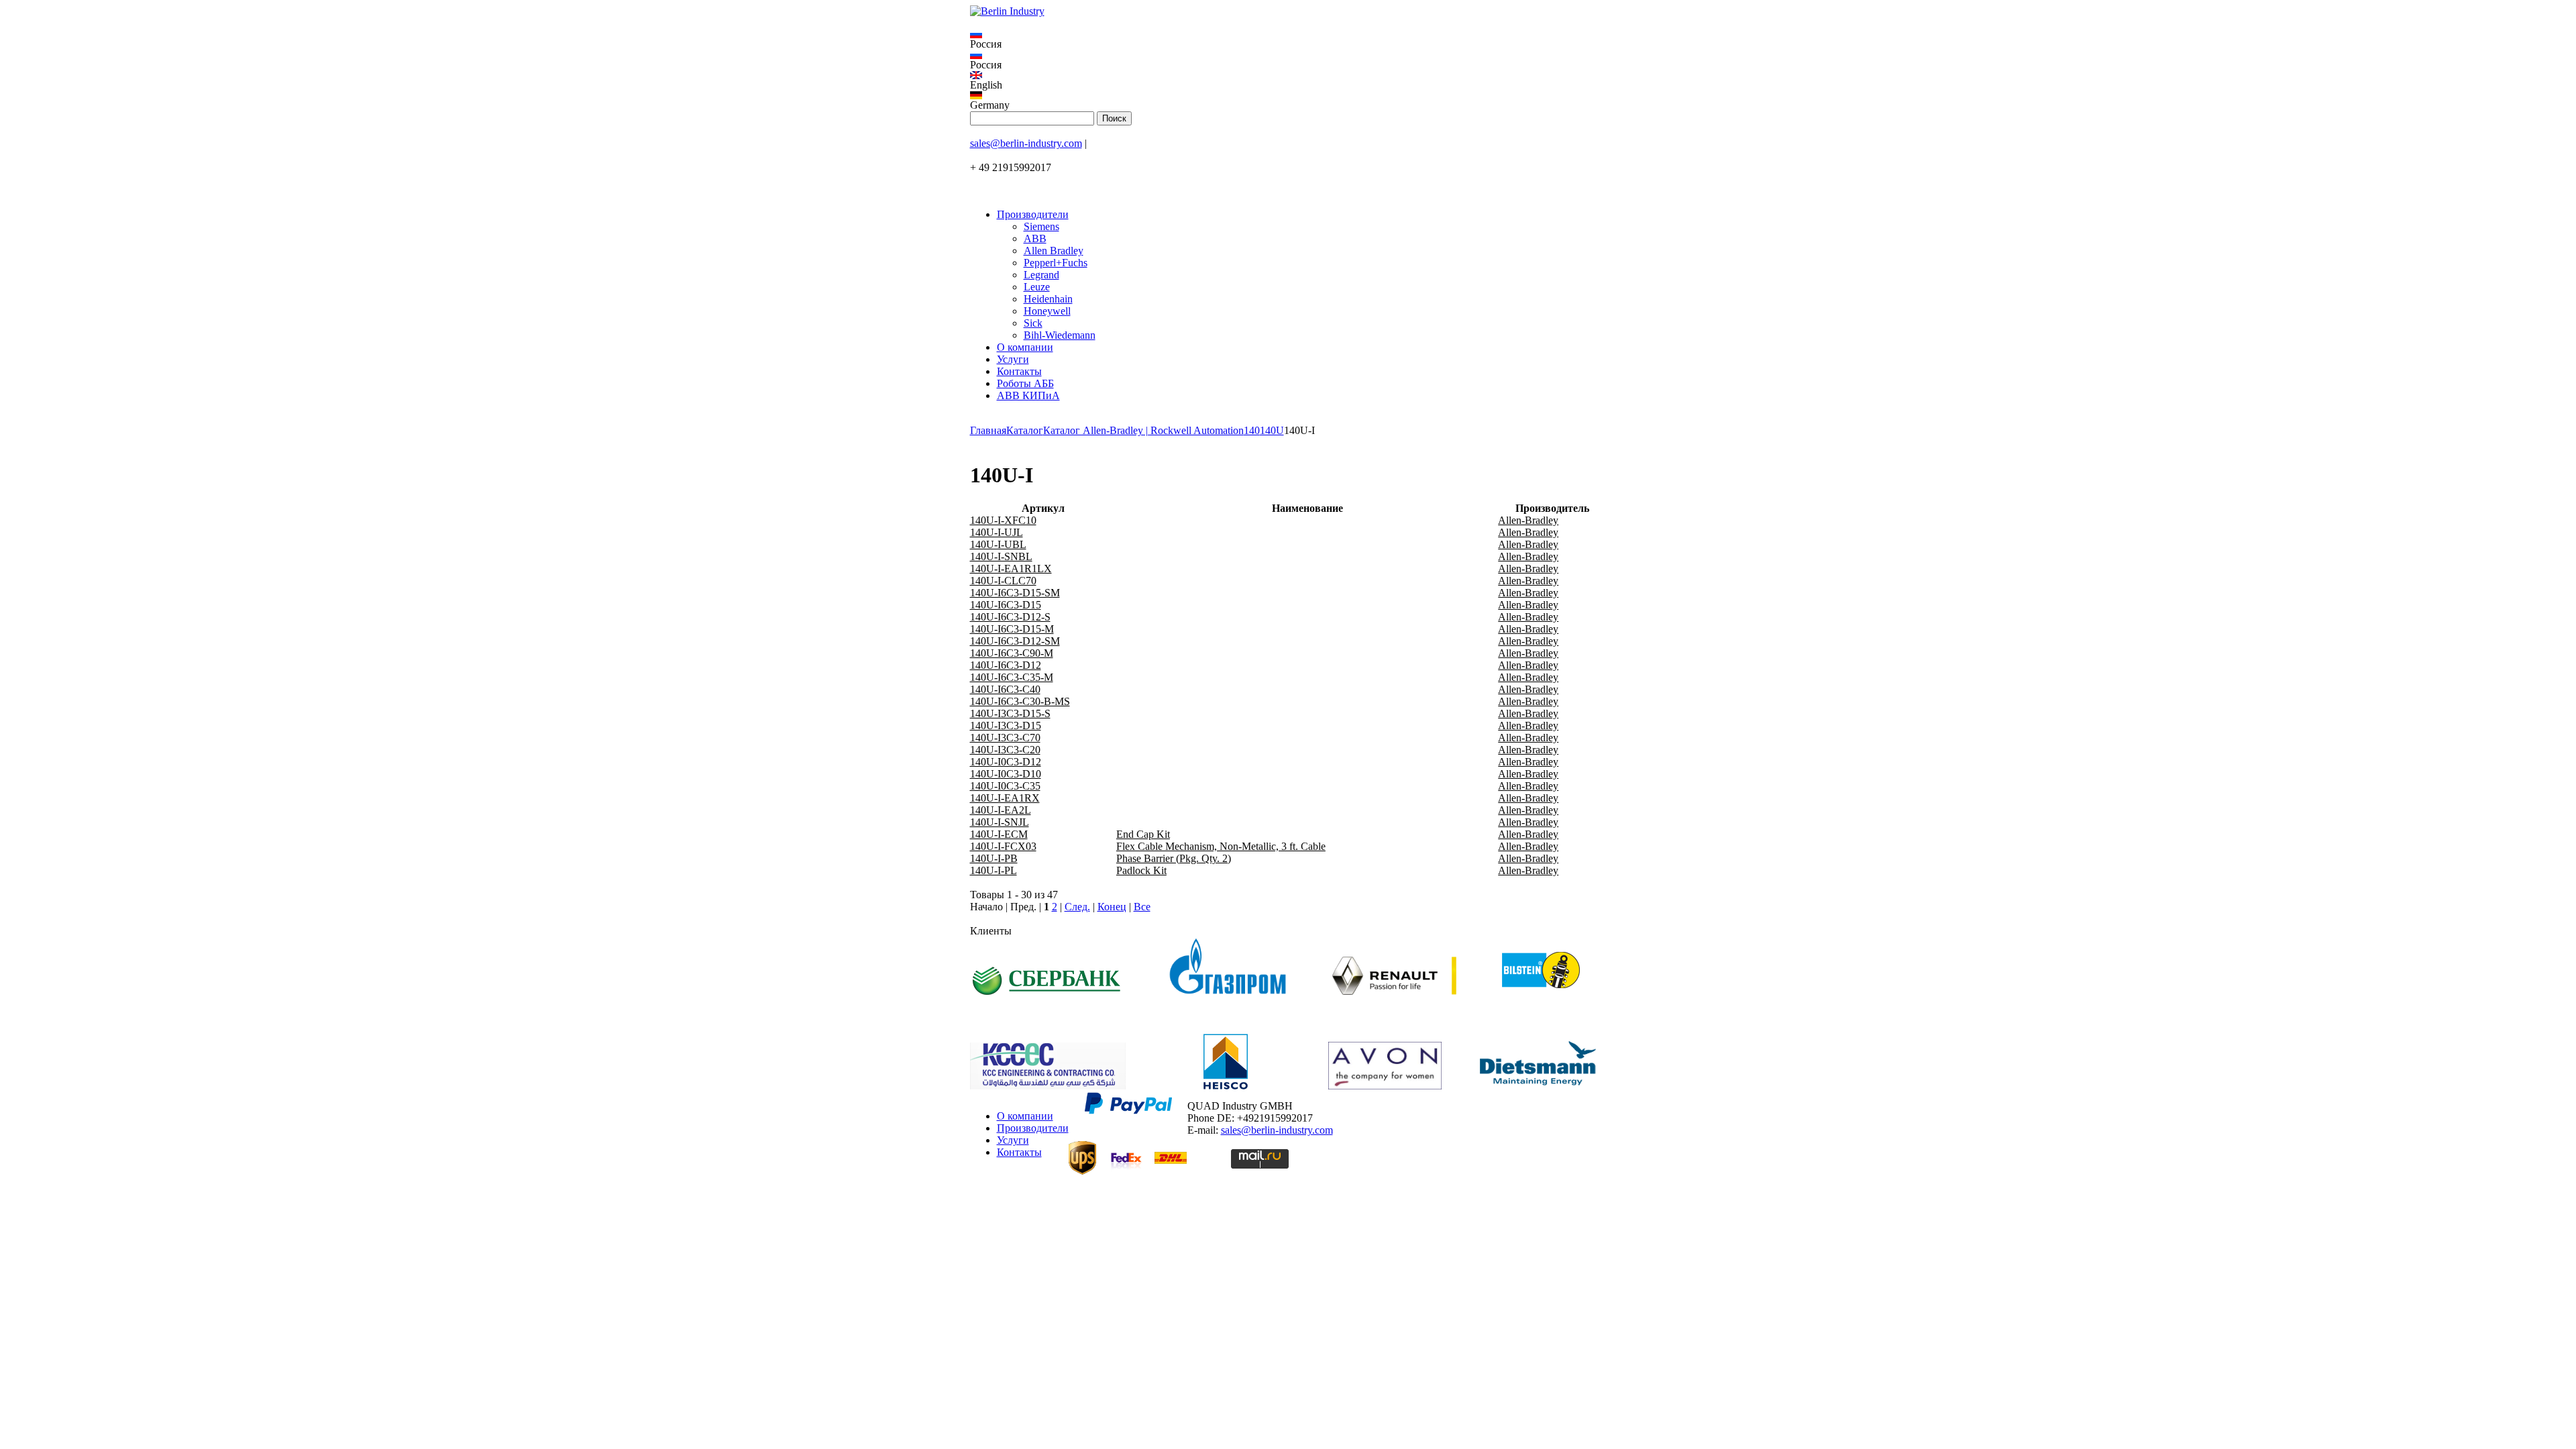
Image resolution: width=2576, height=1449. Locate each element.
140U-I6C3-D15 (1006, 605)
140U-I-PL (994, 870)
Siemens (1041, 226)
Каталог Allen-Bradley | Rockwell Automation (1143, 430)
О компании (1025, 347)
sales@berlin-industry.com (1026, 143)
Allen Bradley (1054, 251)
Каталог (1025, 430)
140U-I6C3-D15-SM (1015, 593)
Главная (988, 430)
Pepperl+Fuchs (1056, 263)
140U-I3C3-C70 (1005, 738)
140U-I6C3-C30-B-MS (1020, 701)
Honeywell (1047, 311)
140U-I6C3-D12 (1006, 665)
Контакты (1019, 371)
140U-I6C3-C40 (1005, 689)
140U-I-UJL (997, 532)
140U (1272, 430)
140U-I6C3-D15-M (1012, 629)
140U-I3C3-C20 (1005, 750)
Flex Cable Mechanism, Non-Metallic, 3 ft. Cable (1221, 846)
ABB (1035, 238)
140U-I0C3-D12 (1006, 762)
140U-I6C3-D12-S (1010, 617)
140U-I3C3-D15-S (1010, 713)
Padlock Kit (1141, 870)
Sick (1033, 323)
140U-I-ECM (999, 834)
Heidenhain (1048, 299)
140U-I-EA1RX (1005, 798)
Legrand (1041, 275)
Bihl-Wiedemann (1060, 335)
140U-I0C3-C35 (1005, 786)
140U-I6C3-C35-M (1012, 677)
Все (1142, 907)
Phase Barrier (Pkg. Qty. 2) (1174, 858)
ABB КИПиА (1028, 395)
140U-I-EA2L (1001, 810)
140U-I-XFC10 (1003, 520)
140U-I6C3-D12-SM (1015, 641)
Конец (1112, 907)
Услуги (1013, 359)
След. (1077, 907)
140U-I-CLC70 (1003, 581)
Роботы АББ (1025, 383)
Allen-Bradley (1528, 520)
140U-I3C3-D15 (1006, 726)
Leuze (1037, 287)
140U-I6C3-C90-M (1012, 653)
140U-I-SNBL (1001, 556)
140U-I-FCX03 (1003, 846)
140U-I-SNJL (1000, 822)
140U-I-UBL (998, 544)
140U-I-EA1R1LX (1011, 569)
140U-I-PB (994, 858)
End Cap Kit (1143, 834)
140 (1252, 430)
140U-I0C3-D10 (1006, 774)
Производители (1033, 214)
